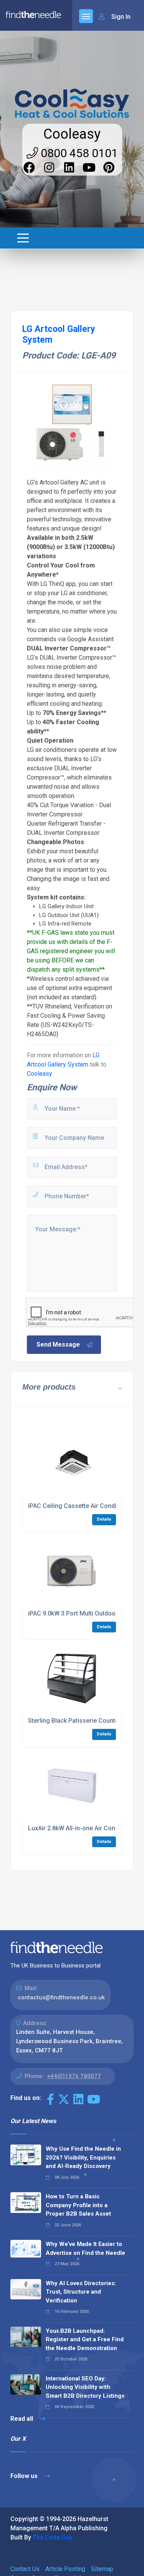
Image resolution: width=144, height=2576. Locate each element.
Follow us (25, 2476)
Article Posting (65, 2569)
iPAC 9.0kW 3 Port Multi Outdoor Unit (79, 1613)
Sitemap (102, 2569)
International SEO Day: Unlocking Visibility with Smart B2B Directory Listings (85, 2387)
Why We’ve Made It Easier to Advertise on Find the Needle (85, 2248)
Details (104, 1519)
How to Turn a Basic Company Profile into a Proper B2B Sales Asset (78, 2205)
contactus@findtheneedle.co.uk (61, 1997)
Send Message (58, 1344)
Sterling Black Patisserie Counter (74, 1721)
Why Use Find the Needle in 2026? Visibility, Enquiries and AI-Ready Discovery (83, 2157)
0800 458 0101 (78, 153)
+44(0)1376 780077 (74, 2076)
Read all (22, 2419)
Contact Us (25, 2569)
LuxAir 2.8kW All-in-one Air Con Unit (78, 1828)
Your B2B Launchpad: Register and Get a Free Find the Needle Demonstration (85, 2340)
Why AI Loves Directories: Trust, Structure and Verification (81, 2292)
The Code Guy (52, 2537)
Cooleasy (72, 134)
